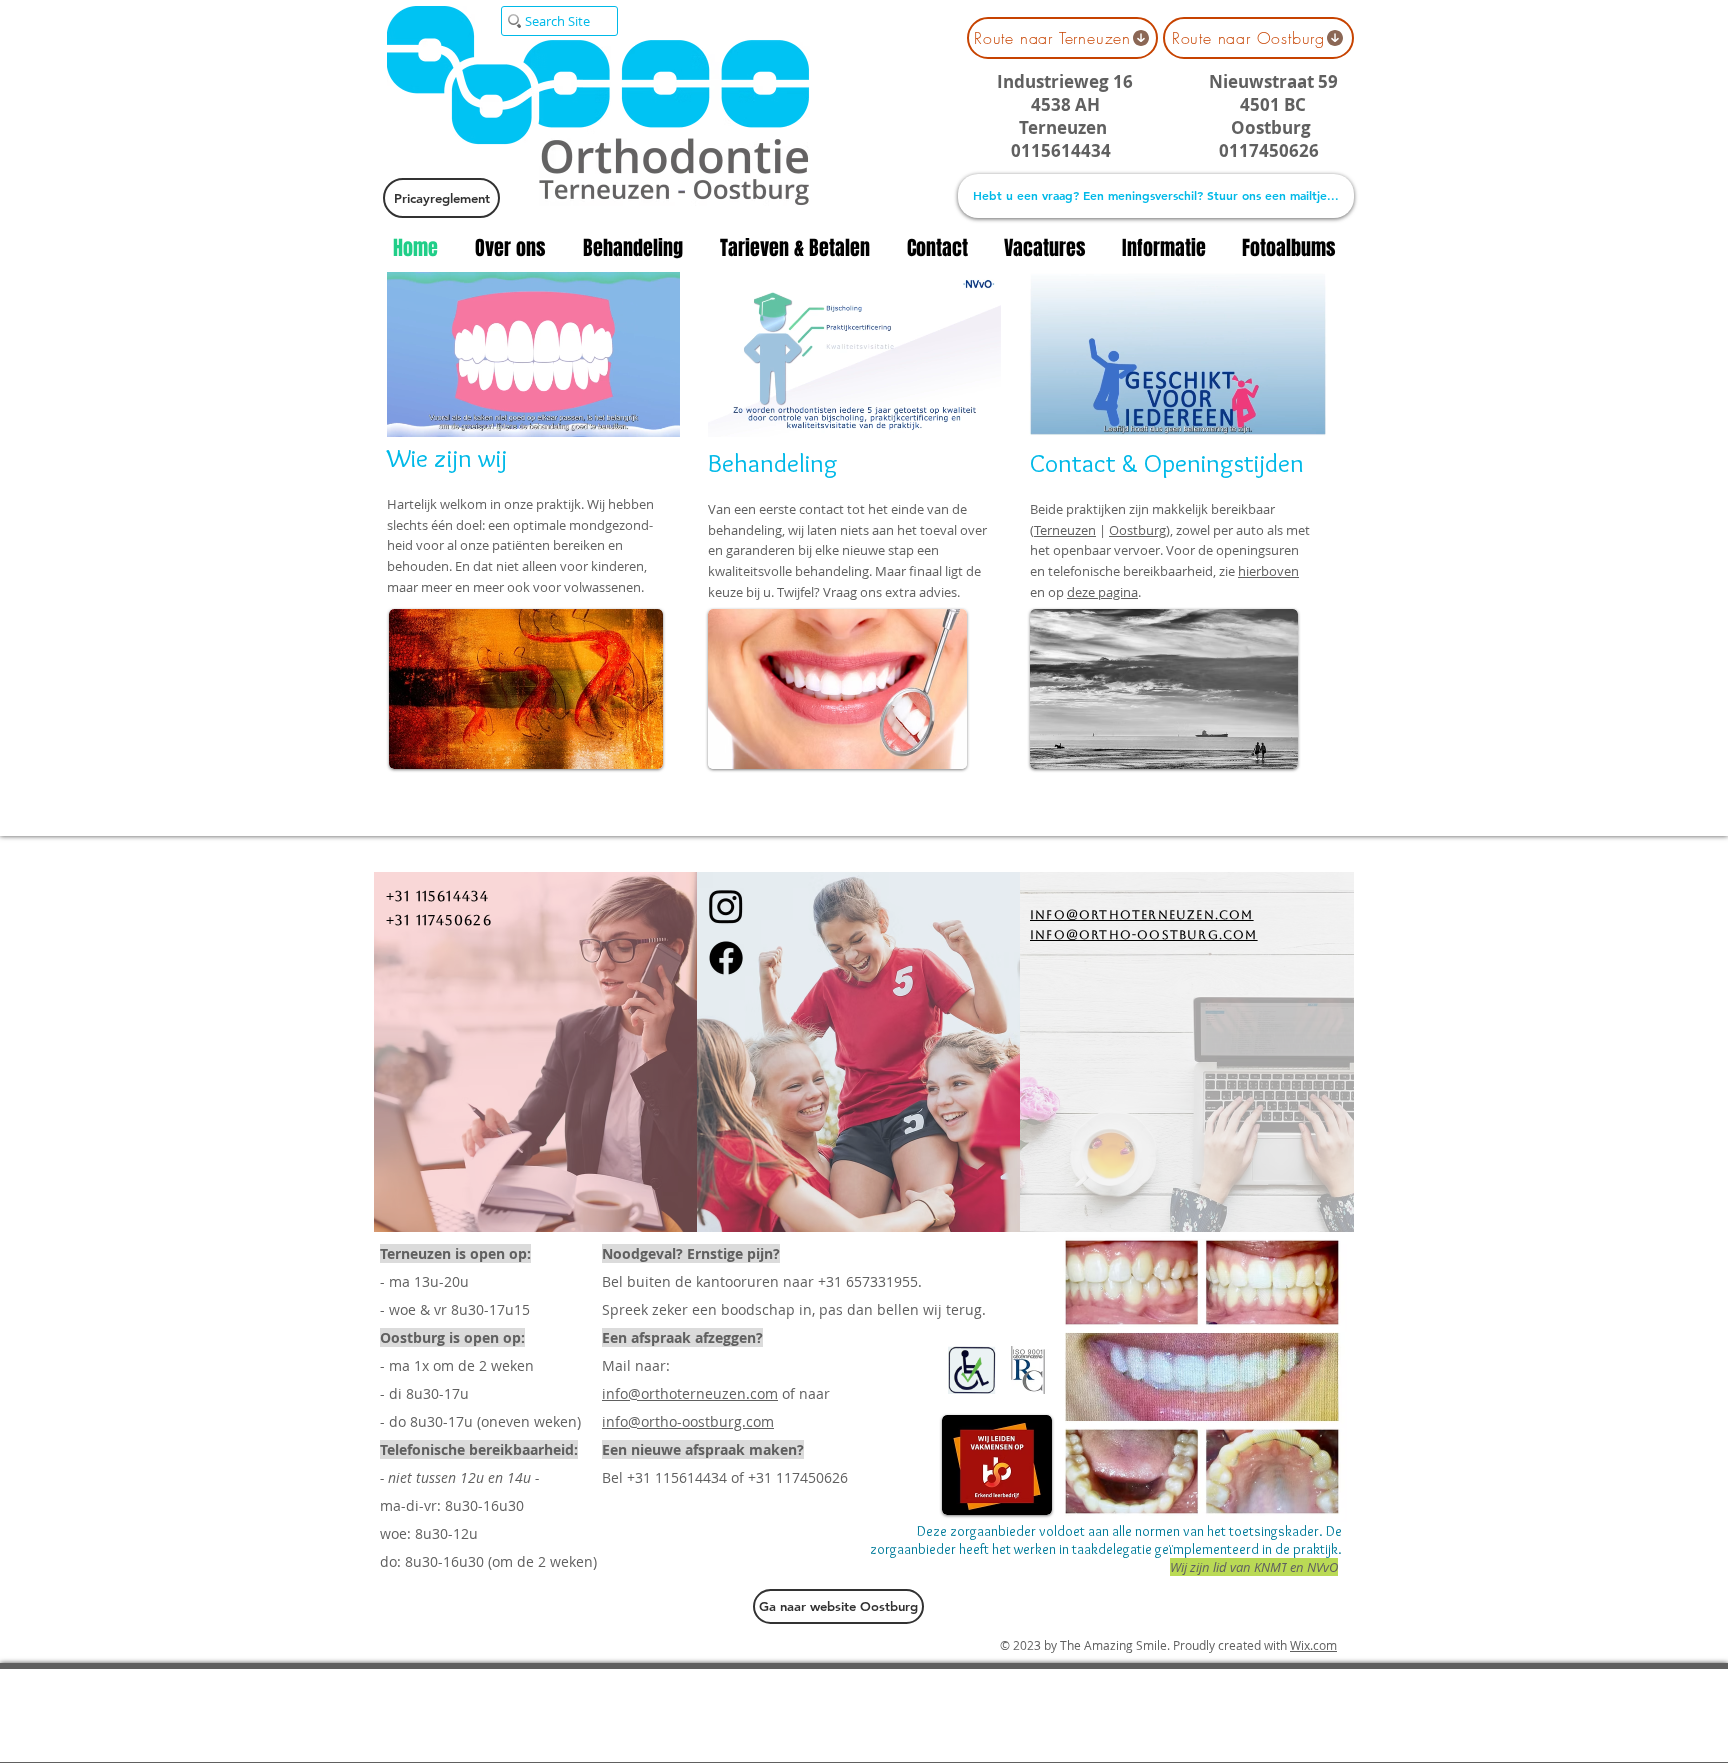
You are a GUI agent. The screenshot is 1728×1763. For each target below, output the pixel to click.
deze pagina (1102, 592)
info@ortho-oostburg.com (688, 1421)
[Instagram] (726, 906)
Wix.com (1313, 1645)
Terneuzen (1065, 530)
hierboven (1268, 571)
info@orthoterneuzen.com (690, 1393)
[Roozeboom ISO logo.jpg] (1028, 1370)
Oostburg (1137, 530)
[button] (654, 415)
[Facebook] (726, 958)
